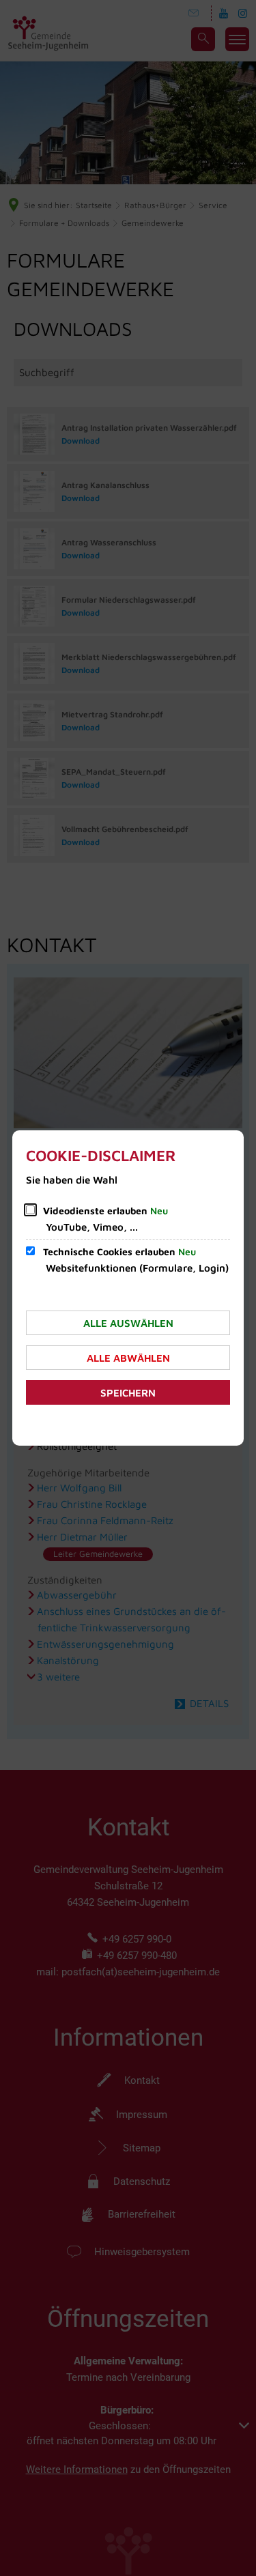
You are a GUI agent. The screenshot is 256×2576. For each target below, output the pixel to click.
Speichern (128, 1393)
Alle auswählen (128, 1323)
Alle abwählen (128, 1358)
